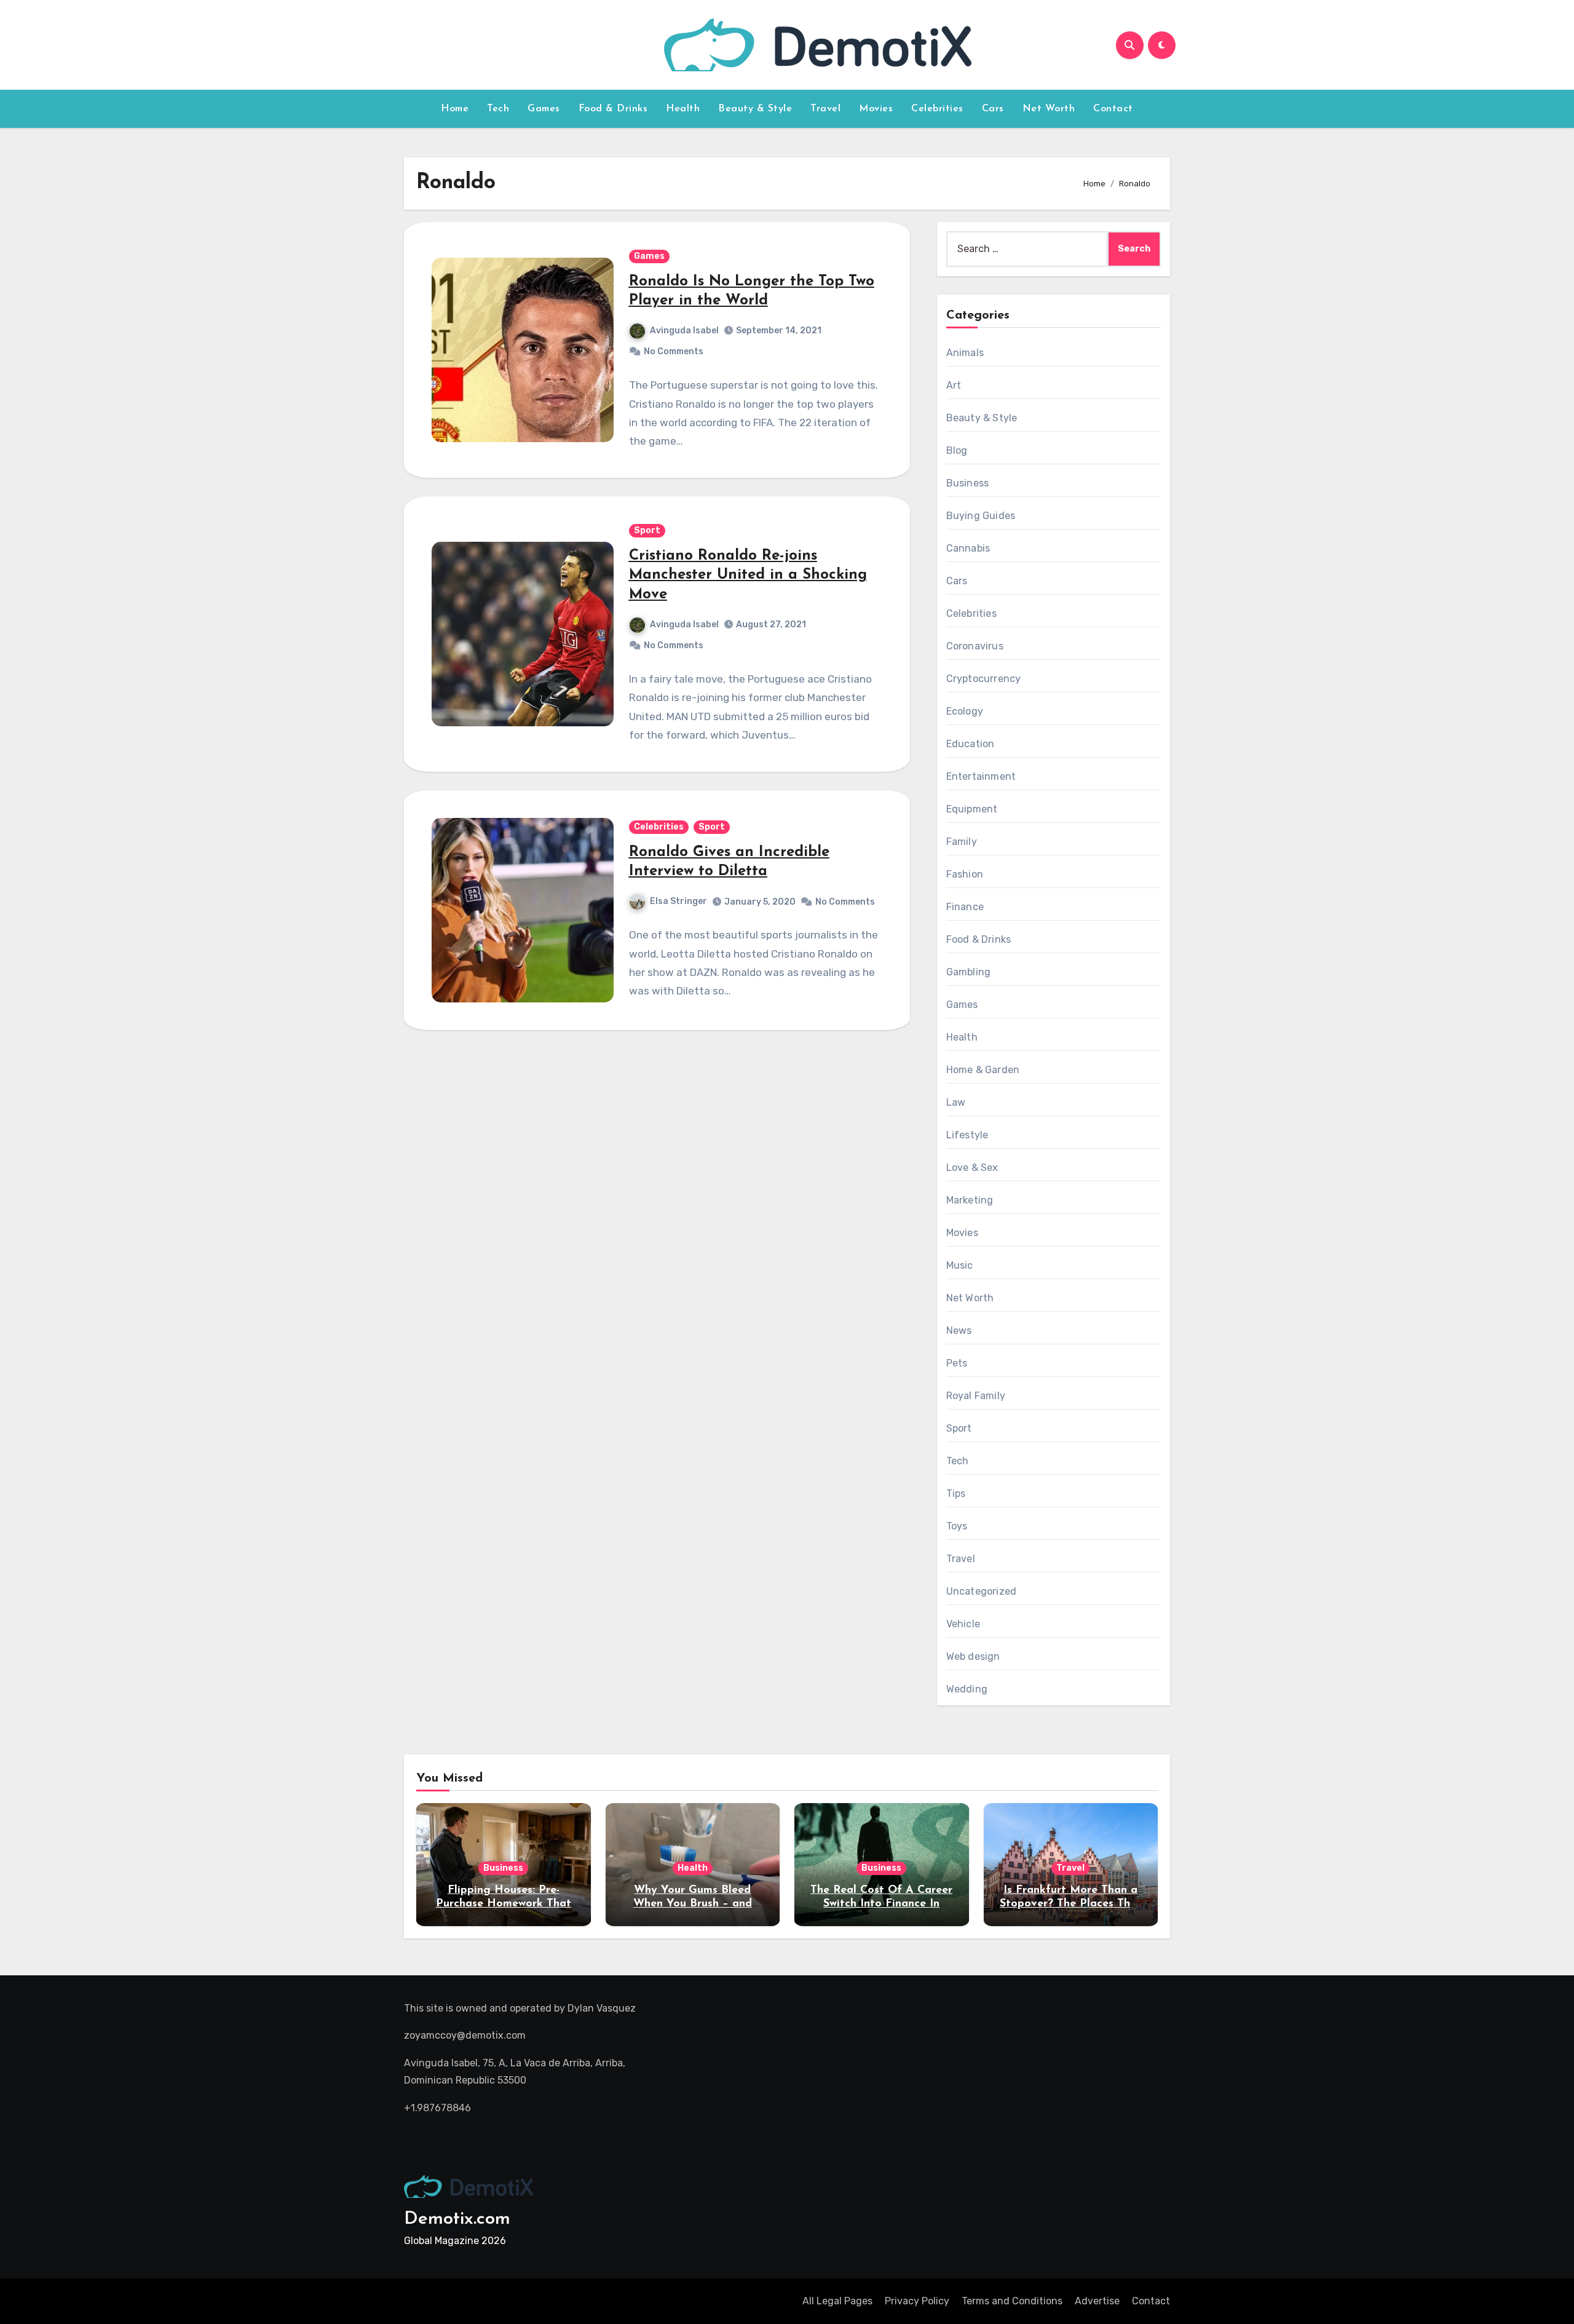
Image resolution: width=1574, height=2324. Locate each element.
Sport (647, 530)
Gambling (969, 972)
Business (968, 483)
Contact (1113, 109)
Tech (498, 109)
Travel (825, 109)
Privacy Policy (917, 2301)
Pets (957, 1363)
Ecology (965, 711)
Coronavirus (975, 646)
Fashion (965, 874)
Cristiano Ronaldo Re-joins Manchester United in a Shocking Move (748, 575)
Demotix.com (457, 2219)
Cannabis (968, 548)
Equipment (972, 809)
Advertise (1097, 2301)
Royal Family (976, 1396)
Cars (993, 109)
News (959, 1331)
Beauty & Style (755, 109)
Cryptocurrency (984, 679)
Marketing (970, 1200)
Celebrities (937, 109)
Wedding (967, 1689)
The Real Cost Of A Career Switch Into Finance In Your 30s (881, 1904)
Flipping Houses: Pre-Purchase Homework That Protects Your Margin (504, 1904)
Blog (957, 450)
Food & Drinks (613, 109)
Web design (973, 1656)
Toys (957, 1526)
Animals (965, 353)
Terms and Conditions (1012, 2301)
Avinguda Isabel (684, 331)
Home (455, 109)
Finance (965, 907)
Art (954, 385)
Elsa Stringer (678, 901)
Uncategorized (982, 1591)
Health (683, 109)
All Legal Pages (837, 2301)
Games (544, 109)
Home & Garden (983, 1070)
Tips (956, 1493)
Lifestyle (967, 1135)
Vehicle (963, 1624)
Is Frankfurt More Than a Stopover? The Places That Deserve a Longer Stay (1071, 1904)
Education (971, 744)
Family (962, 842)
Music (960, 1265)
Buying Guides (981, 516)
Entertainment (981, 776)
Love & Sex (972, 1168)
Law (956, 1102)
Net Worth (1049, 109)
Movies (876, 109)
